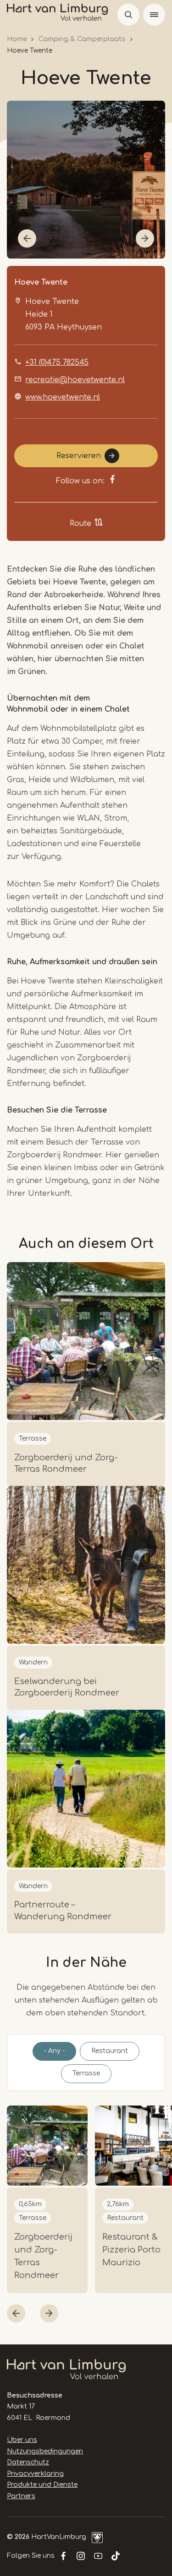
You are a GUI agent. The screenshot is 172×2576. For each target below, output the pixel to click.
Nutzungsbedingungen (45, 2451)
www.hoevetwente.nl (63, 397)
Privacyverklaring (35, 2474)
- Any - (54, 2051)
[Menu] (154, 15)
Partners (21, 2496)
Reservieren (79, 456)
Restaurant (110, 2051)
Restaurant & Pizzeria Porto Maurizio (131, 2250)
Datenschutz (28, 2462)
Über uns (22, 2440)
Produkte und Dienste (42, 2485)
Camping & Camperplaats (82, 39)
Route (80, 524)
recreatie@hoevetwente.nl (75, 380)
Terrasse (86, 2073)
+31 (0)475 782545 (57, 362)
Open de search (128, 15)
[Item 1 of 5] (86, 180)
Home (17, 39)
